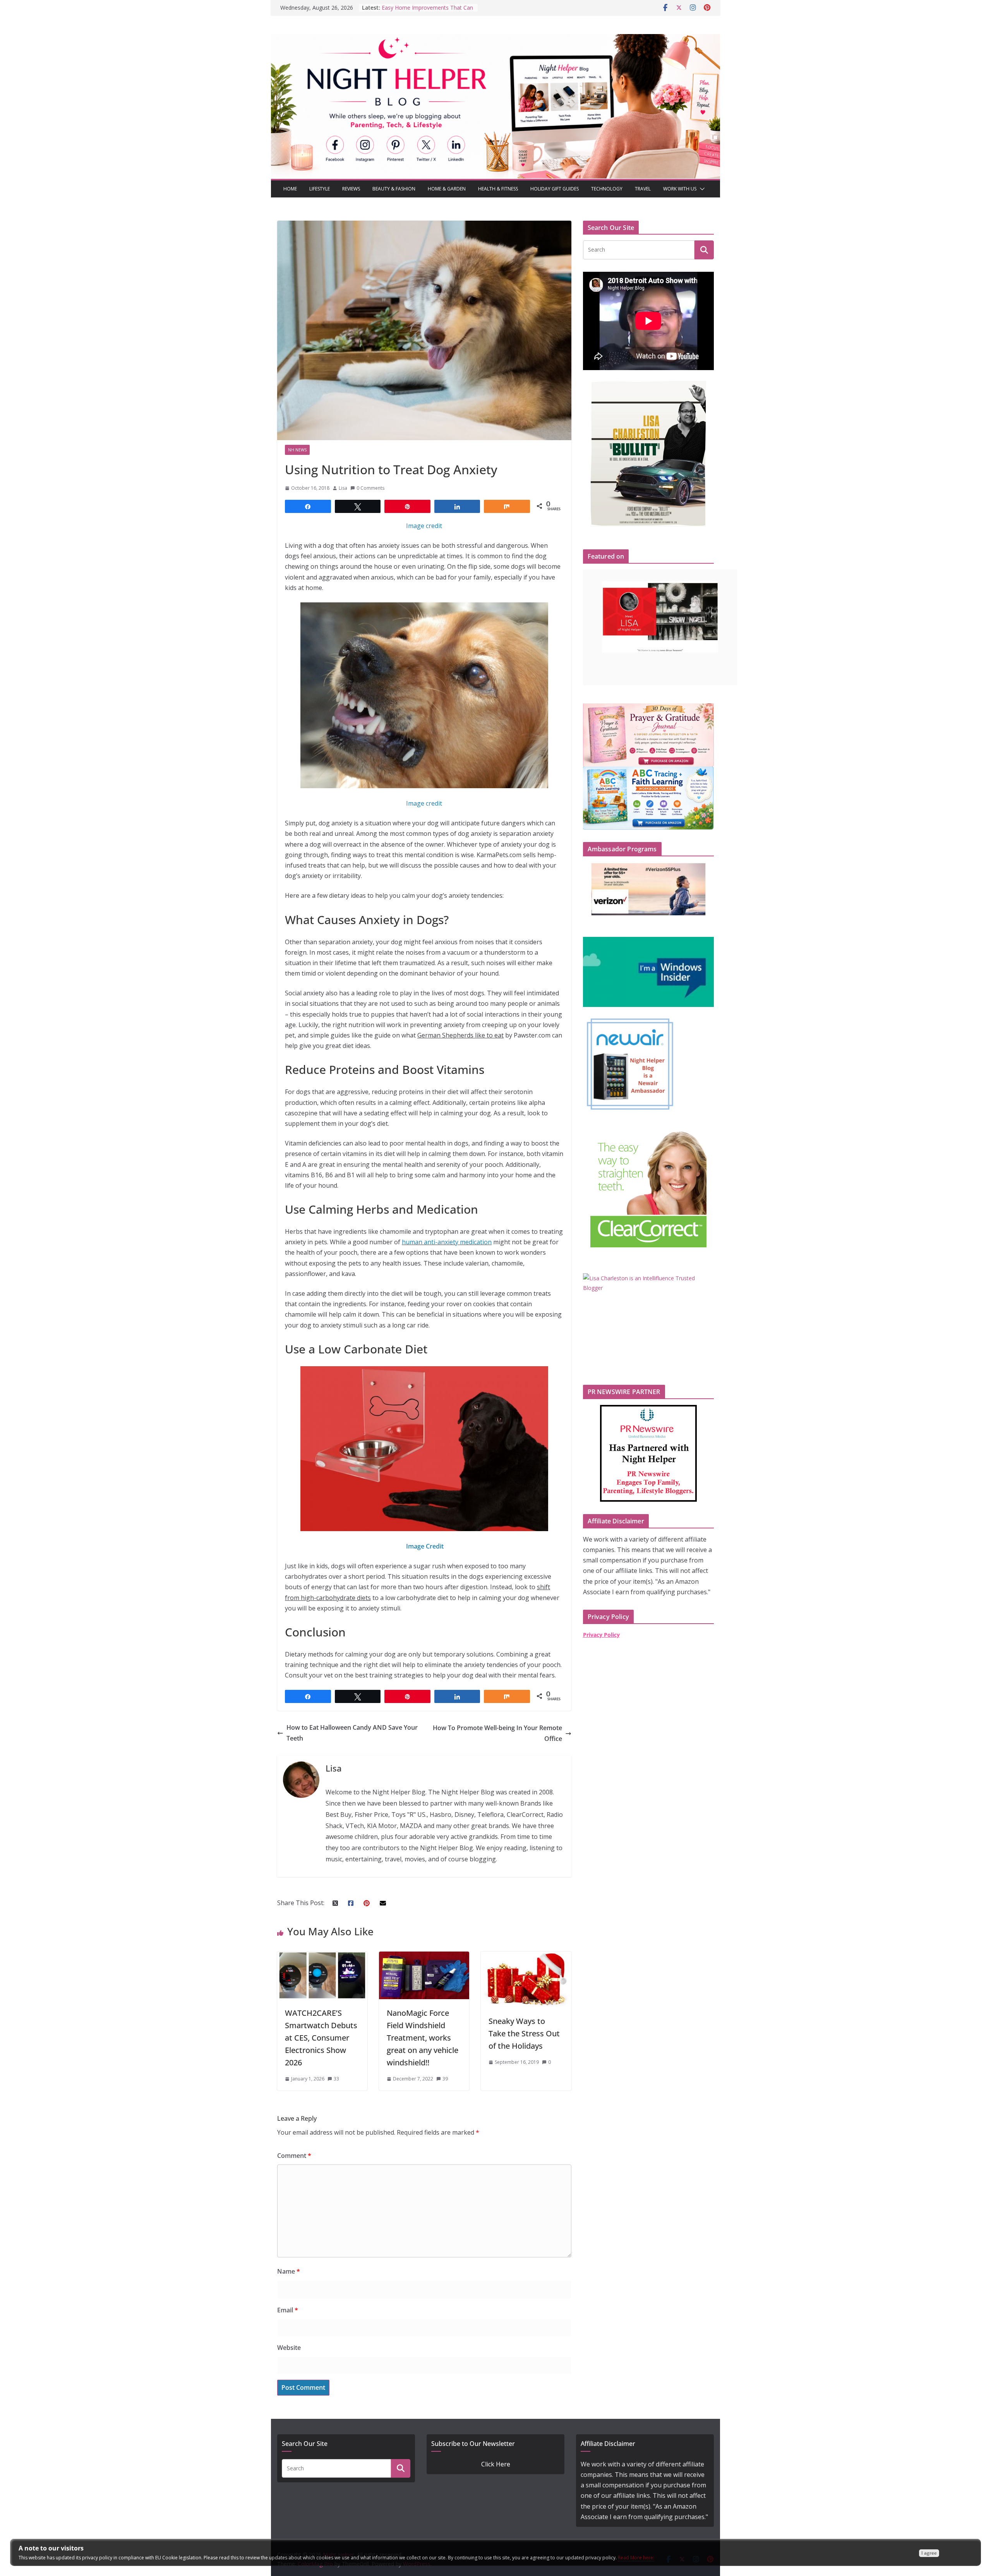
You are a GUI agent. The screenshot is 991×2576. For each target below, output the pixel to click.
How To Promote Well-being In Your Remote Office (497, 1733)
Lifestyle (320, 189)
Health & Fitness (498, 189)
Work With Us (680, 189)
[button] (701, 189)
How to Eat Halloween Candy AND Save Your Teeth (352, 1733)
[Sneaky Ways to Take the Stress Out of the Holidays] (526, 1957)
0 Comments (370, 488)
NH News (297, 450)
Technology (607, 189)
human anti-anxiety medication (447, 1242)
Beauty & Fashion (394, 189)
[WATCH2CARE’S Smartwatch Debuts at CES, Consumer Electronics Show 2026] (322, 1957)
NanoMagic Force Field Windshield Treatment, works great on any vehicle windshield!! (423, 2038)
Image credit (424, 526)
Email (288, 2310)
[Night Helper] (495, 39)
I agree (929, 2553)
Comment (294, 2156)
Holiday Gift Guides (555, 189)
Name (289, 2271)
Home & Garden (447, 189)
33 (336, 2079)
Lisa (343, 488)
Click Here (496, 2464)
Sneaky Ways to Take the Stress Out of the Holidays (524, 2033)
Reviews (351, 189)
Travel (643, 189)
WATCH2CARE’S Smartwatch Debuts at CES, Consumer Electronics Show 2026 (321, 2038)
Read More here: (636, 2558)
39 (445, 2079)
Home (290, 189)
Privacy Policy (601, 1635)
